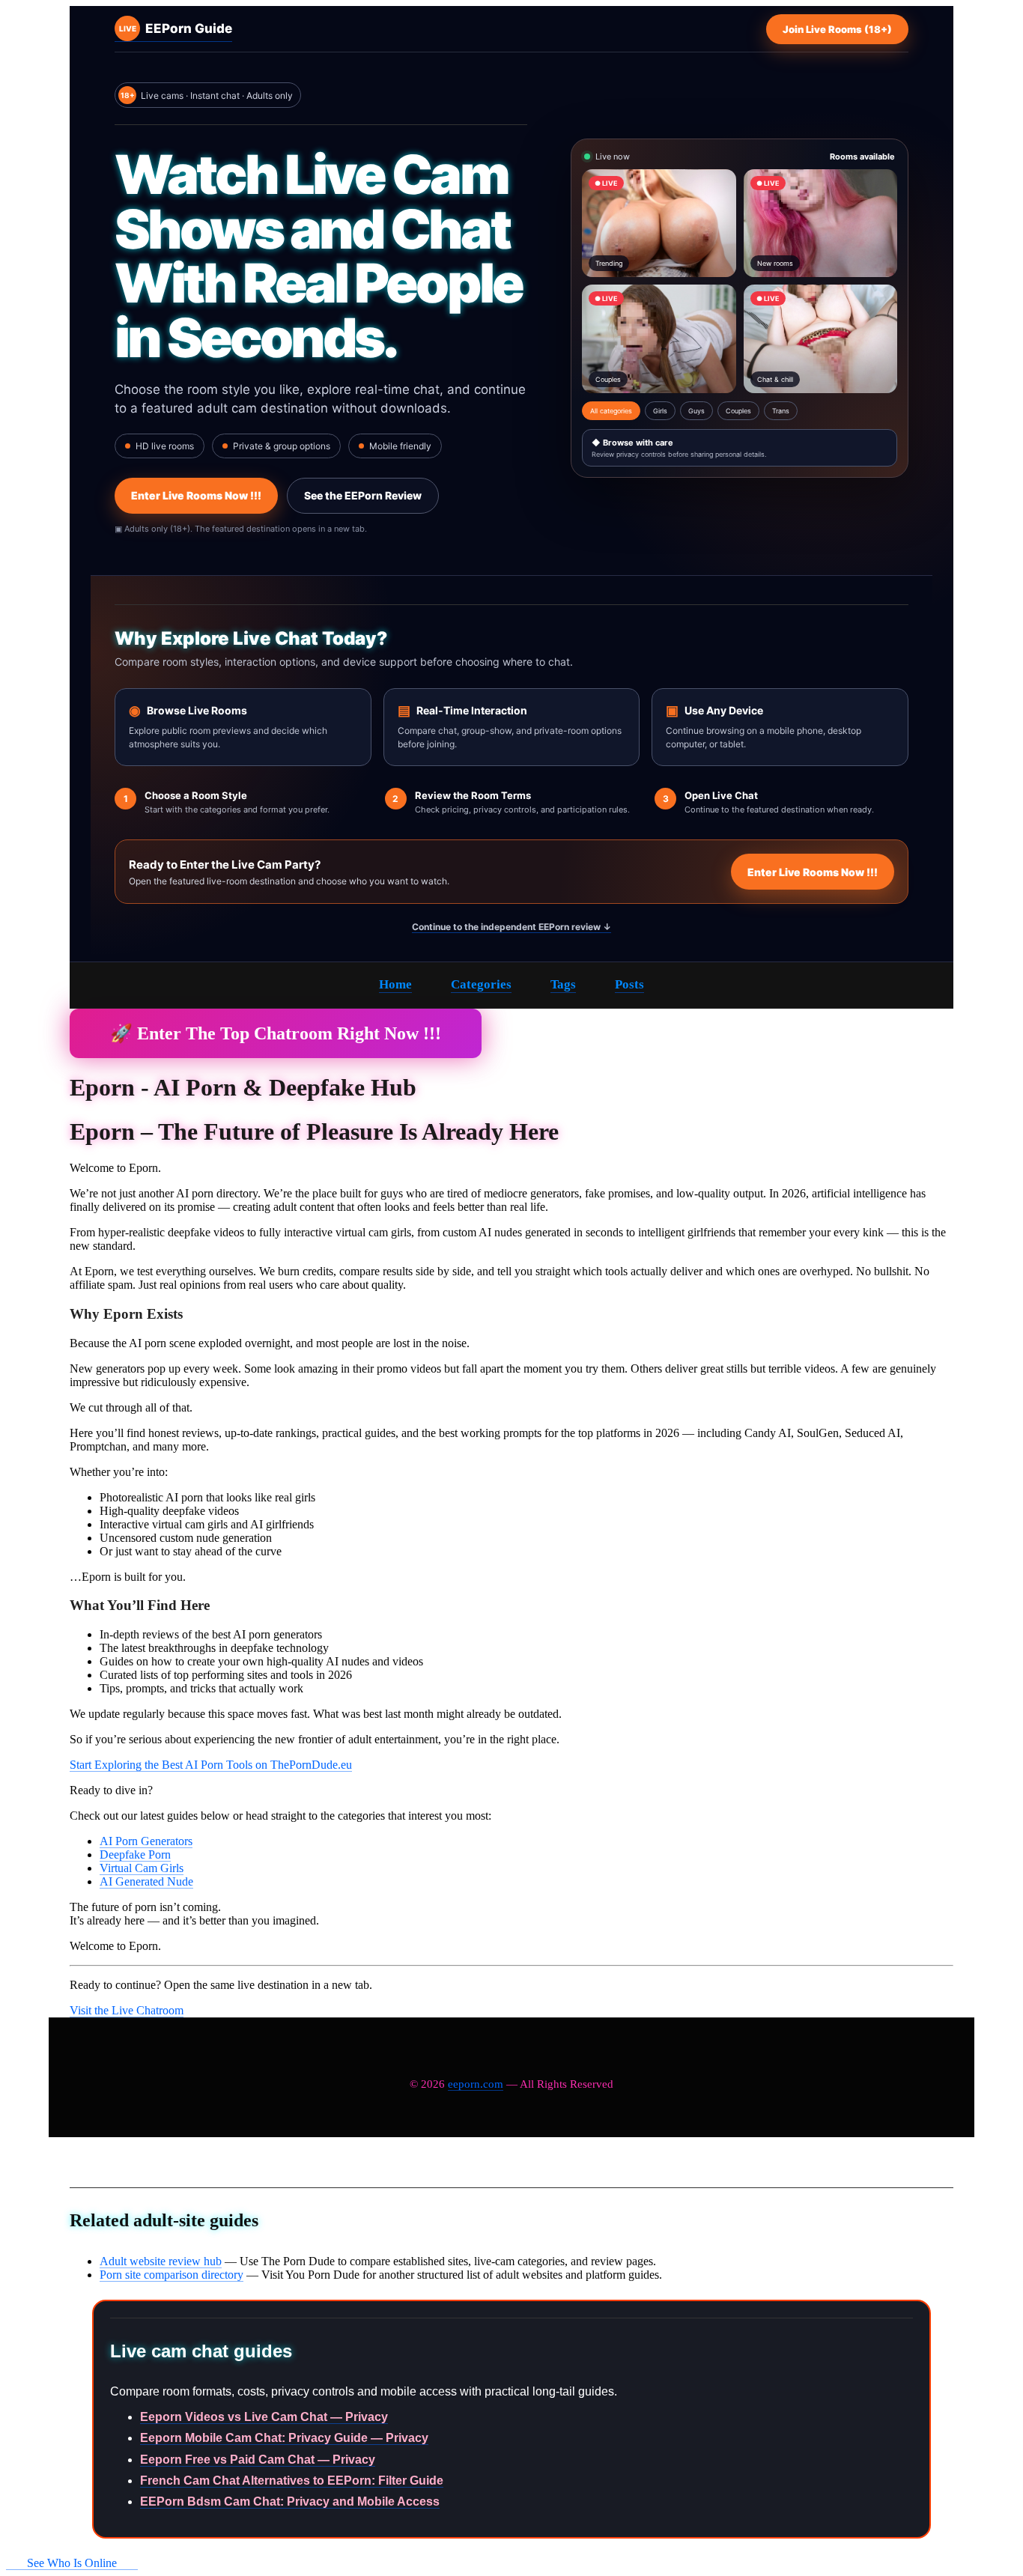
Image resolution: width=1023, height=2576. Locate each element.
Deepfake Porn (135, 1854)
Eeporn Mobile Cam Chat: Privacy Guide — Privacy (284, 2438)
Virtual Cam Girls (142, 1868)
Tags (563, 984)
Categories (481, 984)
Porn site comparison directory (171, 2275)
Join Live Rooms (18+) (837, 29)
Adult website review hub (161, 2261)
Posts (629, 984)
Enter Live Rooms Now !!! (196, 495)
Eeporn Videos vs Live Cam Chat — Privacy (264, 2417)
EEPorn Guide (176, 28)
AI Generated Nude (146, 1881)
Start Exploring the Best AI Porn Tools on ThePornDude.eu (211, 1765)
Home (395, 984)
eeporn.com (476, 2084)
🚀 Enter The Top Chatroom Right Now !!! (276, 1033)
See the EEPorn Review (363, 495)
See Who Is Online (72, 2563)
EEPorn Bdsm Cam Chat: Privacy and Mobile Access (290, 2501)
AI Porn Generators (146, 1841)
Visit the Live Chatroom (127, 2010)
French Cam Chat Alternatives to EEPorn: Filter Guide (292, 2481)
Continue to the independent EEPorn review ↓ (511, 927)
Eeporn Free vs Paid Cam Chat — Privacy (258, 2460)
